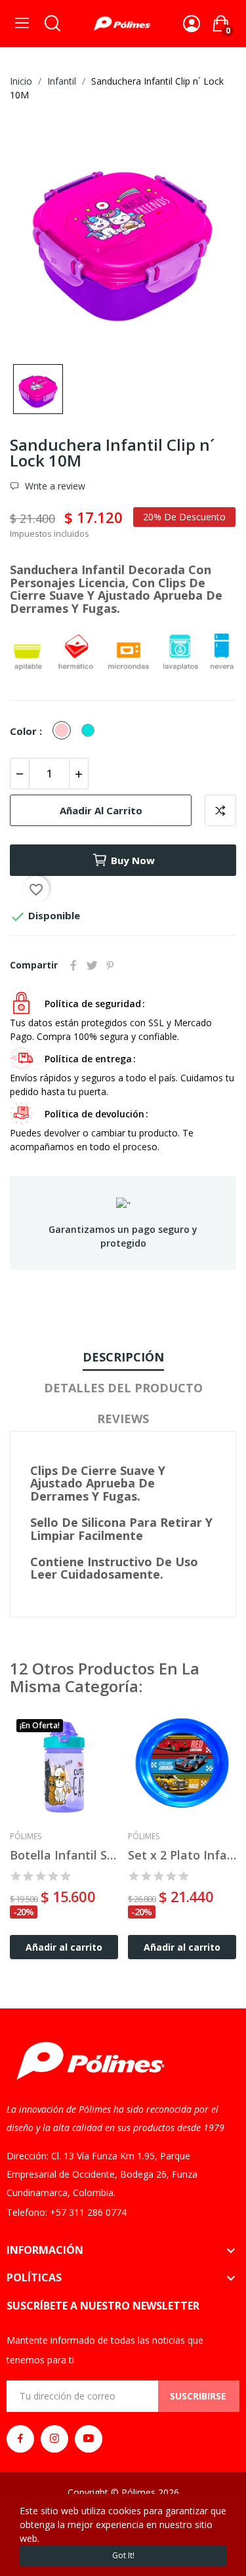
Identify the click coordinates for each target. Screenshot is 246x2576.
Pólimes (26, 1837)
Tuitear (92, 965)
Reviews (123, 1419)
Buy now (133, 860)
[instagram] (54, 2439)
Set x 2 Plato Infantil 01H (182, 1855)
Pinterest (110, 965)
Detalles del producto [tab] (123, 1388)
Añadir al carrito (101, 810)
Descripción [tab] (123, 1357)
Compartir (73, 965)
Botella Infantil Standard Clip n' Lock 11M (64, 1855)
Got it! (123, 2555)
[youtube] (89, 2439)
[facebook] (20, 2439)
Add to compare (220, 810)
